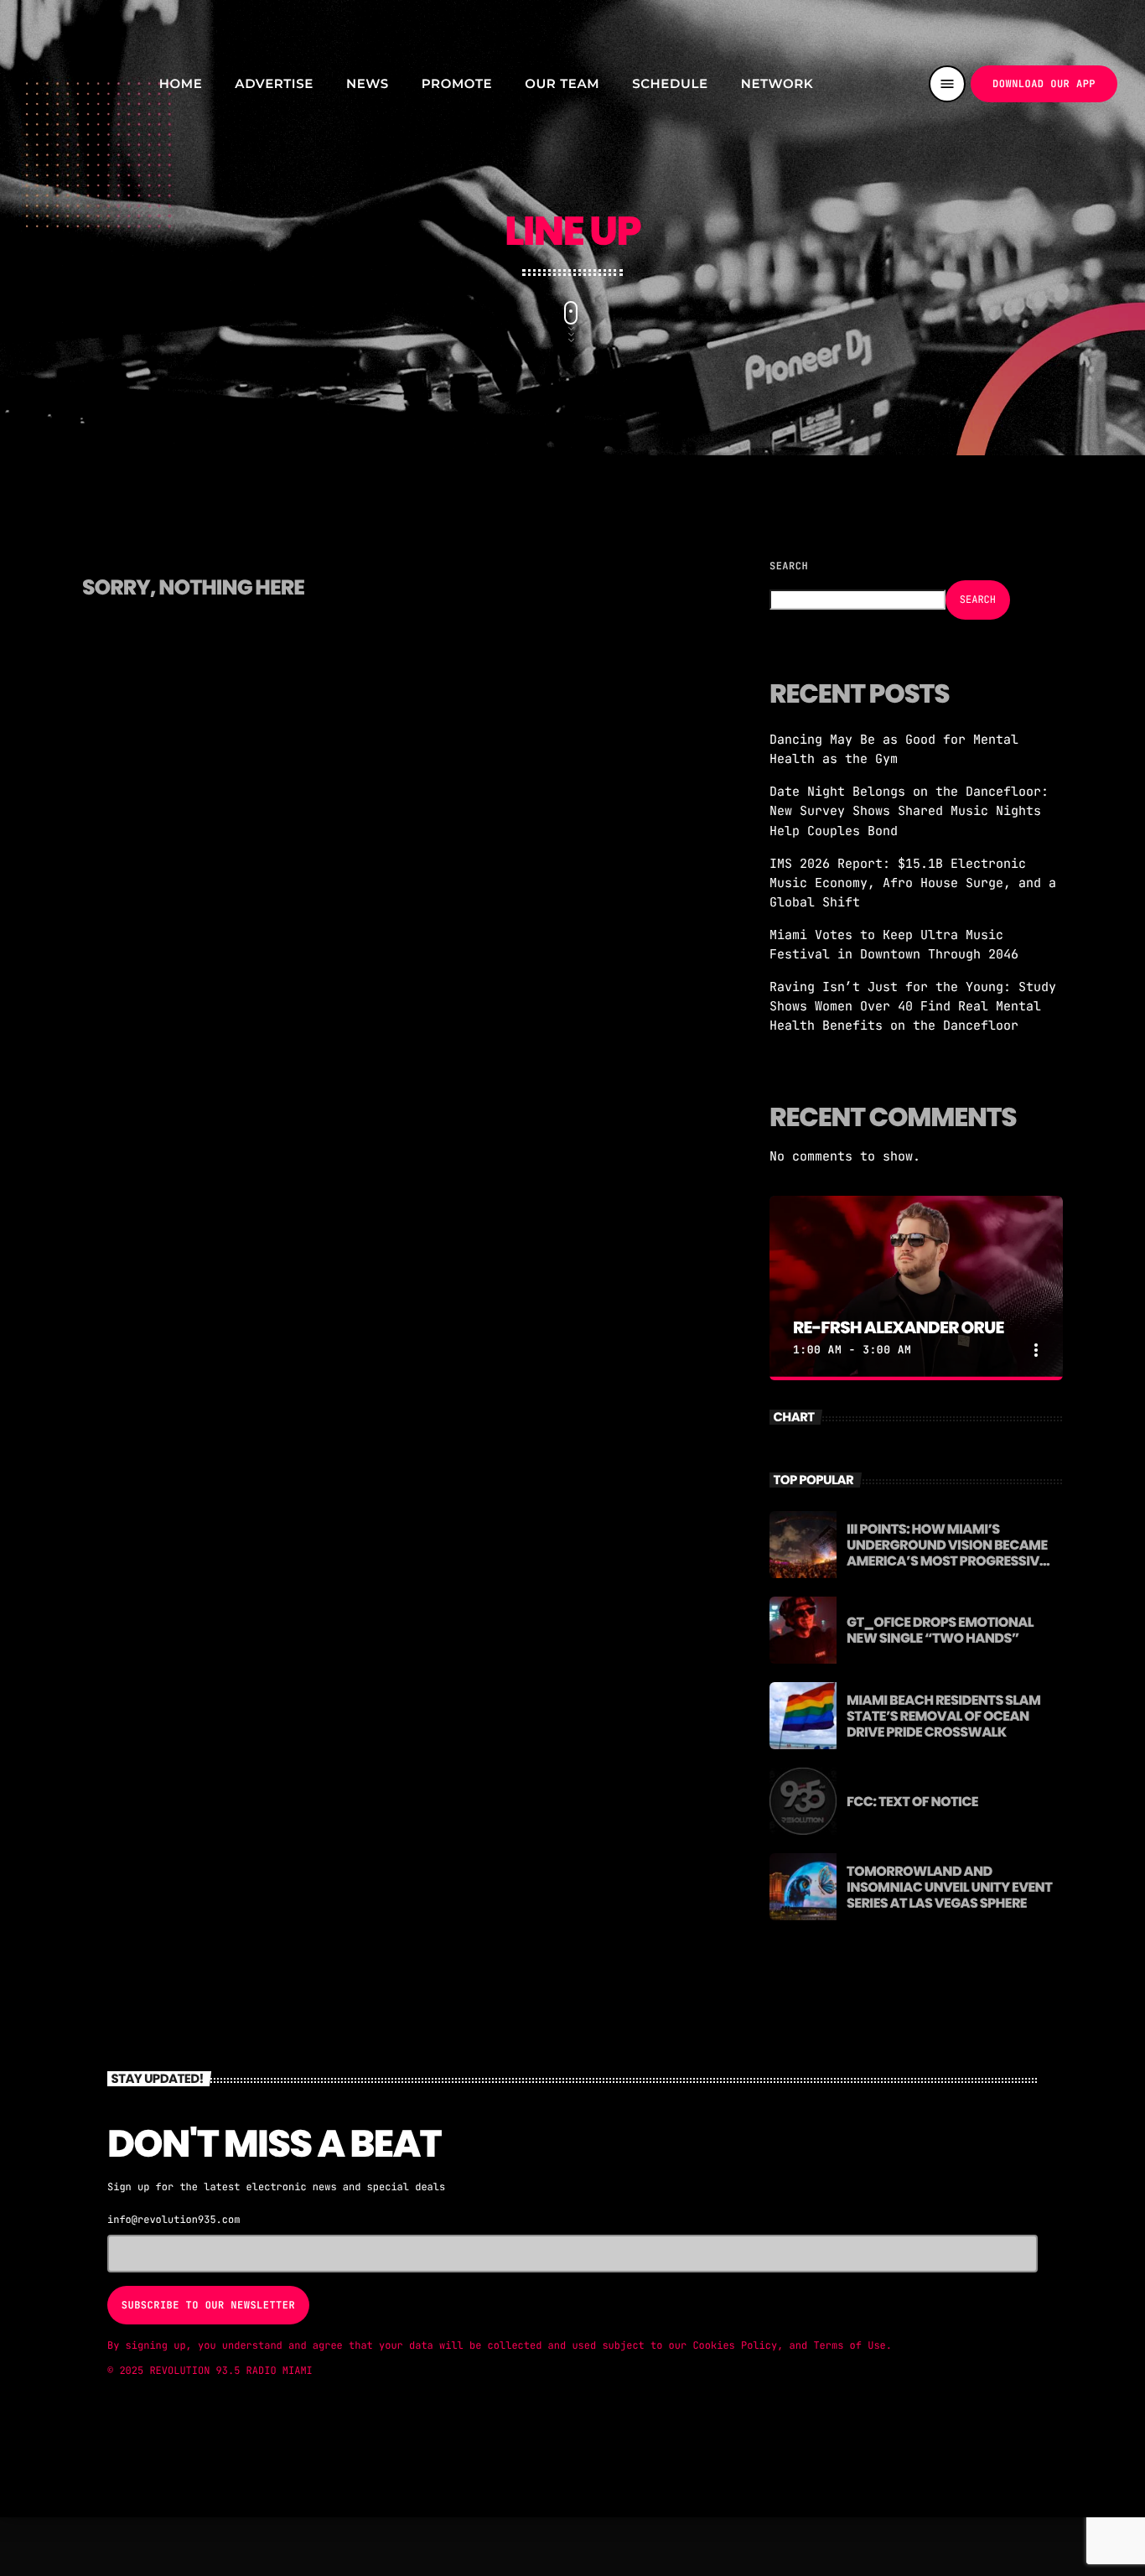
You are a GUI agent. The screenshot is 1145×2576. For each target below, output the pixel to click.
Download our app (1044, 84)
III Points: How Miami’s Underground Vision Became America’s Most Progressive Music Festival (947, 1553)
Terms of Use (849, 2345)
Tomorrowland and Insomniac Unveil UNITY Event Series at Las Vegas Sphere (949, 1887)
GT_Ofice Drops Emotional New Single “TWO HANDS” (940, 1630)
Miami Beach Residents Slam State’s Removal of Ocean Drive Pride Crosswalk (943, 1716)
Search (789, 566)
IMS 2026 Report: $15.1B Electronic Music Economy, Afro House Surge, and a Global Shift (913, 883)
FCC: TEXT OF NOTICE (912, 1802)
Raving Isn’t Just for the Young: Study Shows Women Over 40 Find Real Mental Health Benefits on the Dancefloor (913, 1006)
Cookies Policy (735, 2345)
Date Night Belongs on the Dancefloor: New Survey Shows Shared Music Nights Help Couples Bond (909, 811)
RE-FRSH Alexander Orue (899, 1327)
